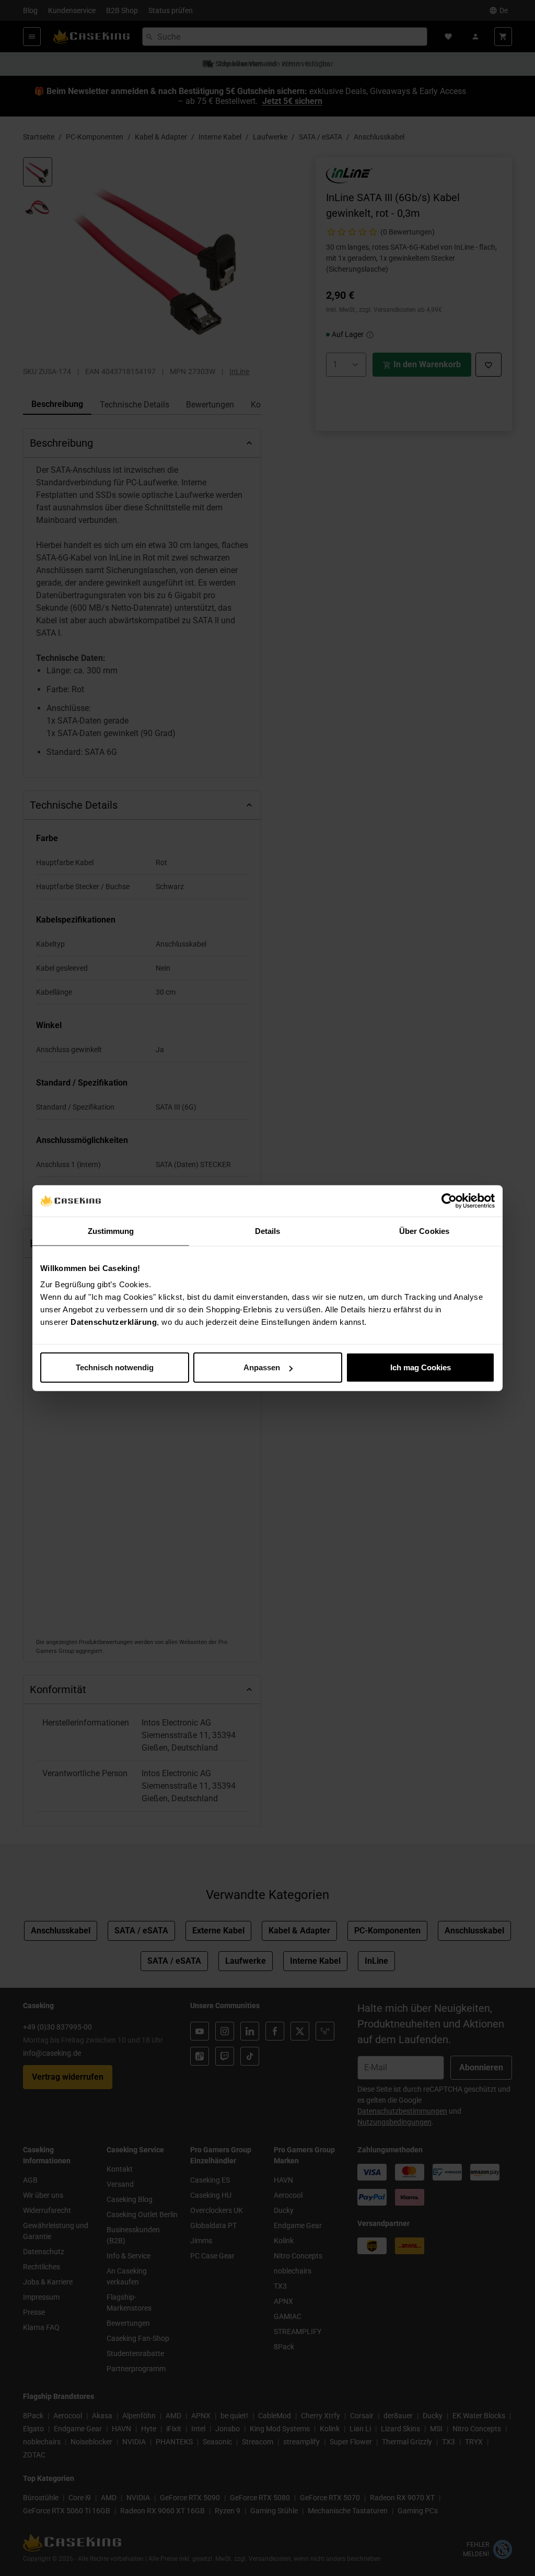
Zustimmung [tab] (111, 1231)
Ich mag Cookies (421, 1367)
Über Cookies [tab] (424, 1231)
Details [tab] (268, 1231)
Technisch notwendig (115, 1367)
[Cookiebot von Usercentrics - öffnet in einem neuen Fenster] (449, 1200)
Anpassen (262, 1367)
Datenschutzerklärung (114, 1322)
